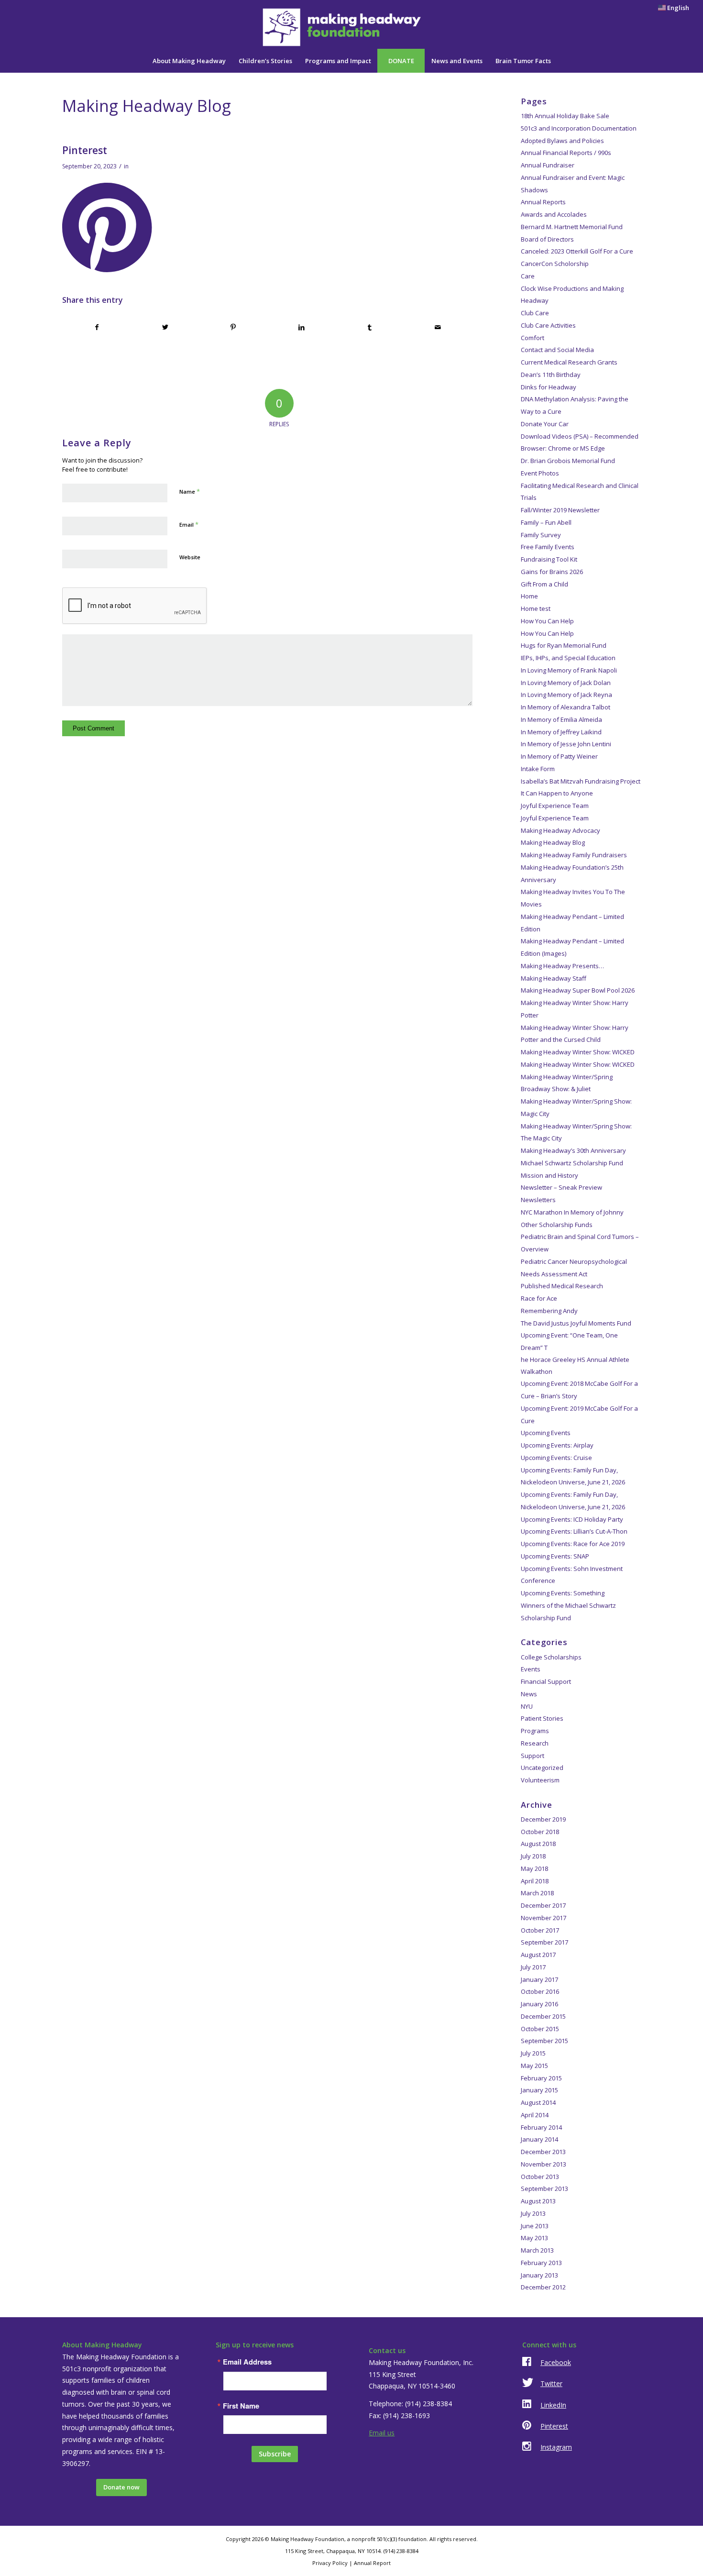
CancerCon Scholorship (555, 264)
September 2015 (544, 2041)
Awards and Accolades (554, 214)
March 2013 (537, 2250)
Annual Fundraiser (548, 165)
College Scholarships (551, 1657)
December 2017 (543, 1905)
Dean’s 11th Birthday (551, 375)
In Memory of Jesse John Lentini (566, 744)
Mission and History (549, 1175)
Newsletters (538, 1200)
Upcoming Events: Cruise (556, 1458)
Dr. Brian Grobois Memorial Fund (568, 461)
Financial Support (546, 1681)
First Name (241, 2406)
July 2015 (533, 2053)
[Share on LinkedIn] (302, 327)
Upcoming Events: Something (563, 1593)
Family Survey (541, 535)
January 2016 (539, 2004)
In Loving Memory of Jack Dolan (566, 683)
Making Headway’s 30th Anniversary (573, 1150)
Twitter (551, 2383)
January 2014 (539, 2139)
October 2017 (540, 1930)
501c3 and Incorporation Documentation (579, 128)
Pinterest (554, 2426)
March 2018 (537, 1893)
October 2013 (540, 2177)
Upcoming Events (546, 1433)
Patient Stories (542, 1718)
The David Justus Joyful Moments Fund (576, 1323)
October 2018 (540, 1832)
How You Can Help (547, 621)
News (529, 1694)
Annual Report (372, 2563)
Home (529, 596)
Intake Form (538, 769)
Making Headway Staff (554, 978)
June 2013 (535, 2226)
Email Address (247, 2362)
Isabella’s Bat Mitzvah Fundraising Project (581, 781)
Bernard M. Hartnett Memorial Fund (572, 227)
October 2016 (540, 1991)
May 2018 (534, 1868)
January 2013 (539, 2275)
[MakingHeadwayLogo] (351, 27)
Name (190, 491)
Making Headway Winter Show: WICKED (578, 1052)
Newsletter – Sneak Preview (561, 1187)
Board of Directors (547, 239)
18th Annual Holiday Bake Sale (565, 116)
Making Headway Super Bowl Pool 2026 (578, 990)
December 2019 (543, 1819)
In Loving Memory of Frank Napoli (569, 670)
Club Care (535, 313)
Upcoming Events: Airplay (557, 1445)
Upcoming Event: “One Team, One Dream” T (575, 1353)
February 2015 (541, 2078)
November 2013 (544, 2164)
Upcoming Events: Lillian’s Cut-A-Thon (574, 1531)
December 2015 (543, 2016)
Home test (536, 608)
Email (189, 524)
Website (190, 557)
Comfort (533, 338)
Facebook (556, 2362)
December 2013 (543, 2152)
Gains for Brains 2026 (552, 572)
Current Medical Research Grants (569, 362)
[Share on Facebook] (97, 327)
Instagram (556, 2447)
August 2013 (538, 2201)
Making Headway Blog (553, 842)
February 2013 (541, 2263)
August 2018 (538, 1844)
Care (528, 276)
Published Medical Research (562, 1286)
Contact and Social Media (557, 350)
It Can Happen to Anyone (557, 793)
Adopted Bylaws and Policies (562, 141)
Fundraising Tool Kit (549, 559)
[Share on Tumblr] (370, 327)
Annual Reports (543, 202)
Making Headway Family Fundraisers (574, 855)
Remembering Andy (549, 1311)
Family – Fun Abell (546, 522)
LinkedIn (553, 2405)
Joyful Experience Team (555, 806)
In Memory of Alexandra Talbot (566, 707)
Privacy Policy (330, 2563)
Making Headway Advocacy (560, 830)
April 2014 (535, 2115)
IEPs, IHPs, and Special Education (568, 658)
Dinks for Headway (549, 387)
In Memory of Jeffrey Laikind (561, 732)
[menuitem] (671, 8)
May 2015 (534, 2066)
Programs (535, 1731)
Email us (382, 2433)
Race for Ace (539, 1298)
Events (531, 1669)
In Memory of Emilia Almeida (561, 719)
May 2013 (534, 2238)
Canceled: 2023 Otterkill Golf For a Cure (577, 251)
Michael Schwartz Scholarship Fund (572, 1163)
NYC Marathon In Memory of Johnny (572, 1212)
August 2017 (538, 1955)
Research (535, 1743)
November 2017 (544, 1918)
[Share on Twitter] (165, 327)
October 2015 (540, 2029)
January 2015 (539, 2090)
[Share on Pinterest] (233, 327)
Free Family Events (548, 547)
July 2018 (533, 1856)
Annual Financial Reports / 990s (566, 153)
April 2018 (535, 1881)
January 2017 (539, 1979)
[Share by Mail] (438, 327)
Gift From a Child (544, 584)
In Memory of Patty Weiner (559, 756)
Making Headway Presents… (562, 966)
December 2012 (543, 2287)
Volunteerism (540, 1780)
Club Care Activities (548, 325)
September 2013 (544, 2189)
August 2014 (538, 2102)
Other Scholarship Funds (557, 1225)
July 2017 (533, 1967)
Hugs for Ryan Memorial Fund (564, 645)
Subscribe (275, 2454)
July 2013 (533, 2213)
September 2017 (544, 1942)
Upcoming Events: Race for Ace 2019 (573, 1544)
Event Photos (540, 473)
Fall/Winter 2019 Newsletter (560, 510)
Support (533, 1756)
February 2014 (541, 2127)
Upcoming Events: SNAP (555, 1556)
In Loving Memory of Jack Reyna (566, 695)
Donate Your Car (545, 424)
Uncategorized (542, 1768)
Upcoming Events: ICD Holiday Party (572, 1519)
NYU (527, 1706)
